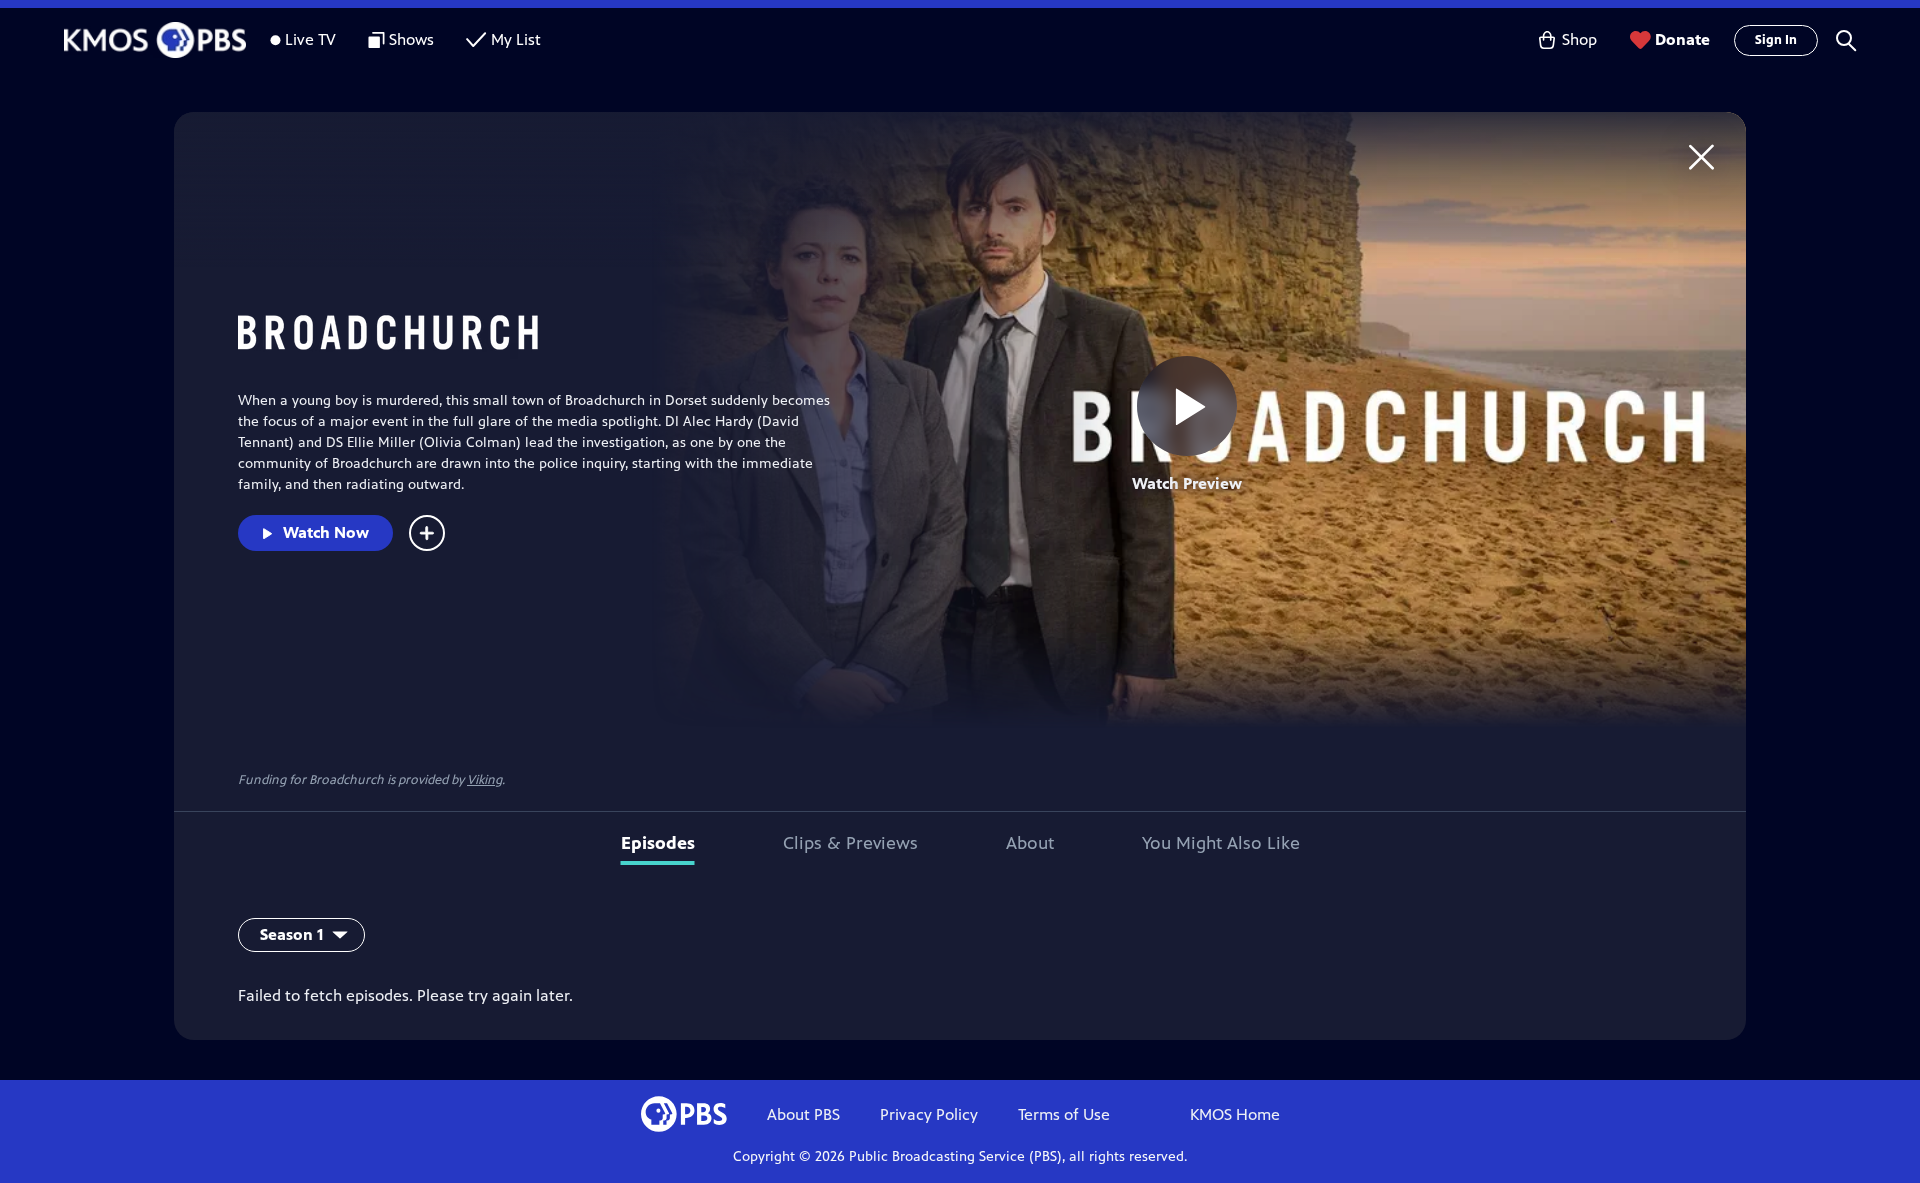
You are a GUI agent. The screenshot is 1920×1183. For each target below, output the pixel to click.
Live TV (310, 39)
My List (516, 39)
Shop (1579, 39)
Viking (484, 780)
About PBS (803, 1114)
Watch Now (326, 532)
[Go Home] (1701, 156)
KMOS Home (1235, 1114)
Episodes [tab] (658, 843)
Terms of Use (1064, 1114)
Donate (1682, 39)
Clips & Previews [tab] (850, 843)
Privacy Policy (929, 1114)
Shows (411, 39)
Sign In (1776, 40)
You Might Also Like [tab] (1221, 843)
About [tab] (1030, 843)
